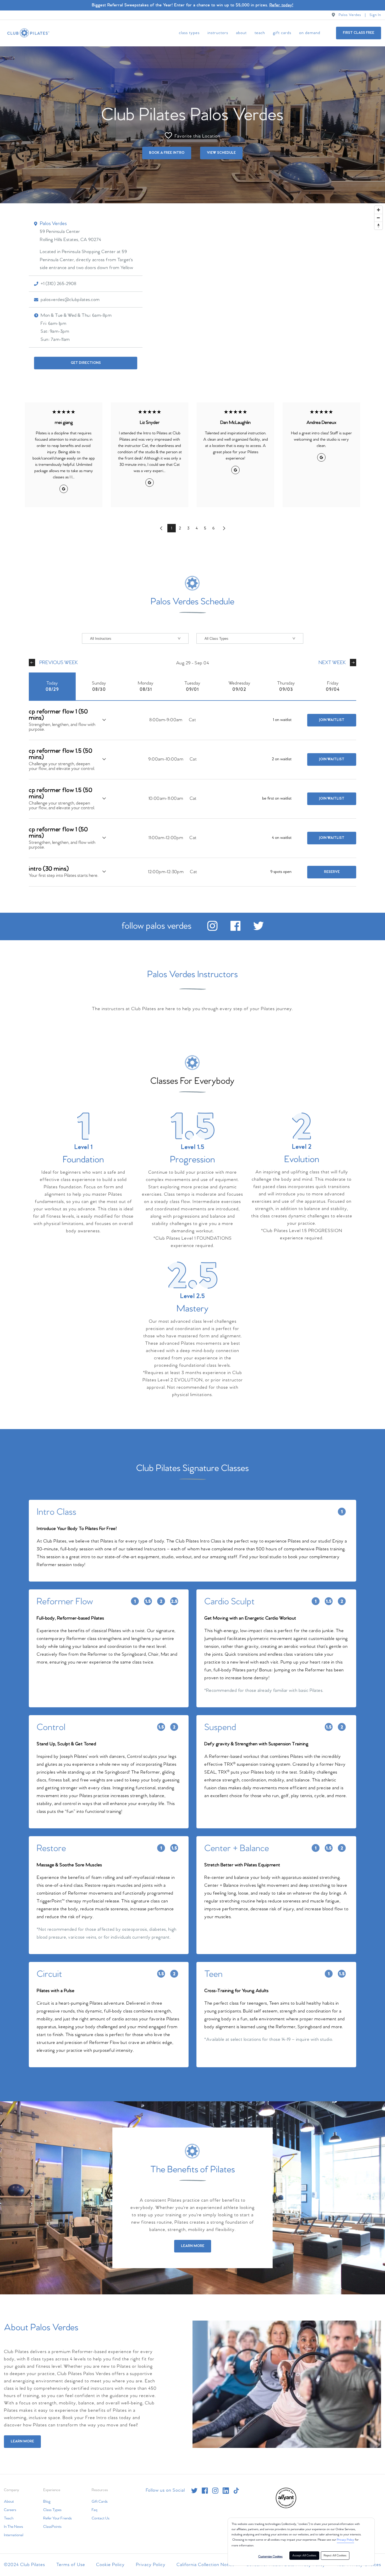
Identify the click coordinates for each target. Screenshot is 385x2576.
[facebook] (235, 930)
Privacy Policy (345, 2540)
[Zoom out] (378, 218)
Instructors (218, 33)
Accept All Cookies (304, 2556)
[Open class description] (104, 720)
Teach (260, 33)
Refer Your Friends (57, 2518)
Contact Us (101, 2518)
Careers (10, 2510)
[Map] (192, 295)
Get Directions (86, 363)
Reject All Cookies (335, 2556)
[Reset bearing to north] (378, 226)
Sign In (375, 15)
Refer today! (281, 5)
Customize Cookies (270, 2557)
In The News (13, 2527)
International (14, 2535)
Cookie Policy (110, 2565)
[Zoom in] (378, 210)
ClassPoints (52, 2527)
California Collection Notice (206, 2565)
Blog (47, 2502)
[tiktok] (236, 2491)
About (241, 33)
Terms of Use (71, 2565)
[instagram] (212, 930)
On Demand (310, 33)
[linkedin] (226, 2491)
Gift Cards (282, 33)
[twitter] (258, 930)
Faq (94, 2510)
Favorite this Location (197, 136)
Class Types (189, 33)
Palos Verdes (350, 15)
